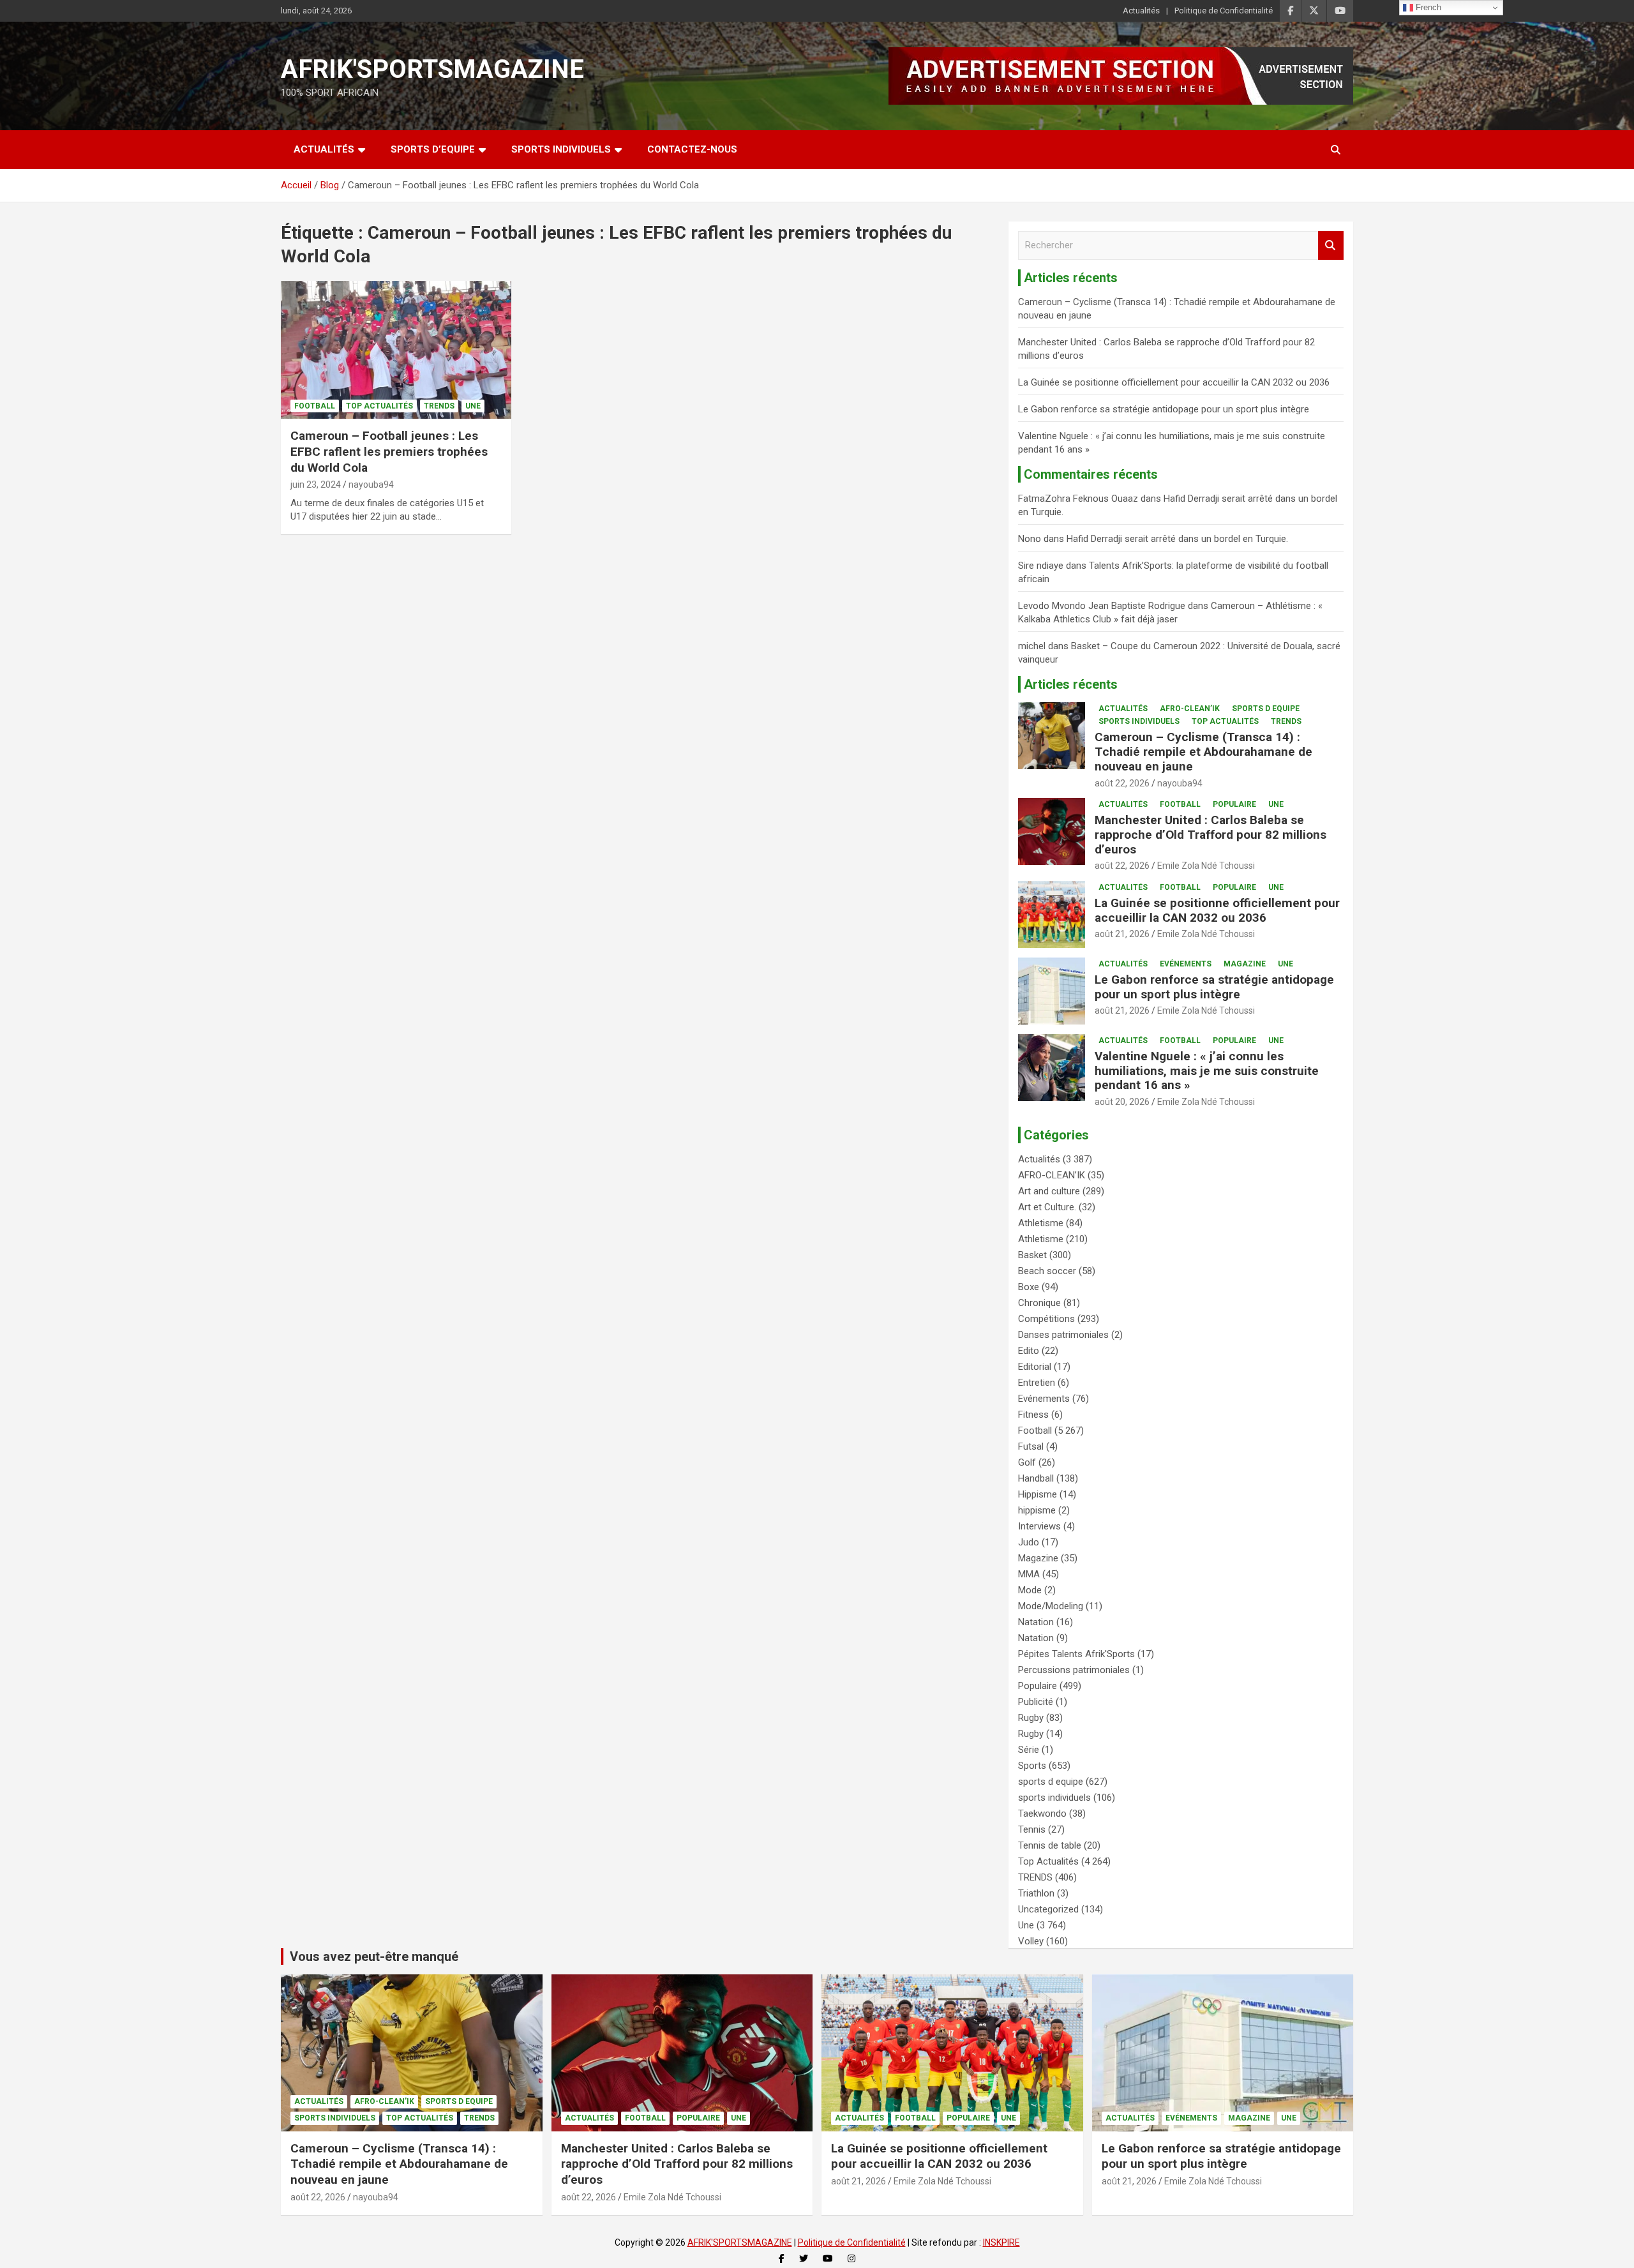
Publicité (1036, 1702)
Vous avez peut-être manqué (374, 1956)
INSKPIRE (1001, 2242)
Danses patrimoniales (1063, 1335)
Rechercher (1331, 245)
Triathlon (1036, 1893)
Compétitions (1046, 1319)
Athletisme (1041, 1223)
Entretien (1037, 1383)
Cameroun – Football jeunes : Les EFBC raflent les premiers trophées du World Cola (389, 451)
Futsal (1031, 1446)
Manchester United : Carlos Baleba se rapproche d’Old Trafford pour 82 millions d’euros (1211, 835)
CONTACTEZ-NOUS (692, 149)
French (1427, 7)
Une (473, 406)
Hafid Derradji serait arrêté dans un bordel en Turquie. (1177, 539)
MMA (1029, 1574)
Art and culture (1049, 1191)
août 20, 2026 (1122, 1102)
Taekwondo (1042, 1814)
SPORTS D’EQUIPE (433, 149)
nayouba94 (371, 484)
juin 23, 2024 (316, 484)
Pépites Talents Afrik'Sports (1076, 1654)
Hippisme (1038, 1494)
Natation (1036, 1622)
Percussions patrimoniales (1074, 1670)
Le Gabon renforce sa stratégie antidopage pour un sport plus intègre (1164, 409)
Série (1029, 1750)
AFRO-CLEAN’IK (1190, 709)
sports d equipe (1266, 709)
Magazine (1245, 964)
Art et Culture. (1047, 1207)
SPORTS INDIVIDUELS (561, 149)
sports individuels (1139, 721)
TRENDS (439, 406)
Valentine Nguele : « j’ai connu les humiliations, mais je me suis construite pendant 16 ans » (1207, 1071)
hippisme (1037, 1510)
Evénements (1186, 964)
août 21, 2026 (1122, 934)
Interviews (1039, 1526)
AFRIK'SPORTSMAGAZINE (432, 69)
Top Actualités (379, 406)
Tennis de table (1050, 1845)
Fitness (1033, 1415)
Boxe (1029, 1287)
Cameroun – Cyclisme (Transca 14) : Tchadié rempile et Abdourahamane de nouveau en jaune (1203, 752)
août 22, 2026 (1122, 783)
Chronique (1039, 1303)
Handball (1036, 1478)
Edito (1029, 1351)
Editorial (1035, 1367)
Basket (1032, 1255)
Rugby (1031, 1718)
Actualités (1141, 11)
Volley (1031, 1941)
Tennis (1032, 1829)
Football (315, 406)
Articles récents (1071, 684)
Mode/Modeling (1051, 1606)
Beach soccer (1047, 1271)
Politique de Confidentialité (1224, 11)
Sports (1032, 1766)
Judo (1029, 1542)
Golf (1027, 1462)
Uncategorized (1048, 1909)
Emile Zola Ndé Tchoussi (1206, 866)
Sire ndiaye (1041, 566)
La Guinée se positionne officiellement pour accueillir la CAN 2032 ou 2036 (1174, 382)
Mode (1030, 1590)
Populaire (1234, 804)
